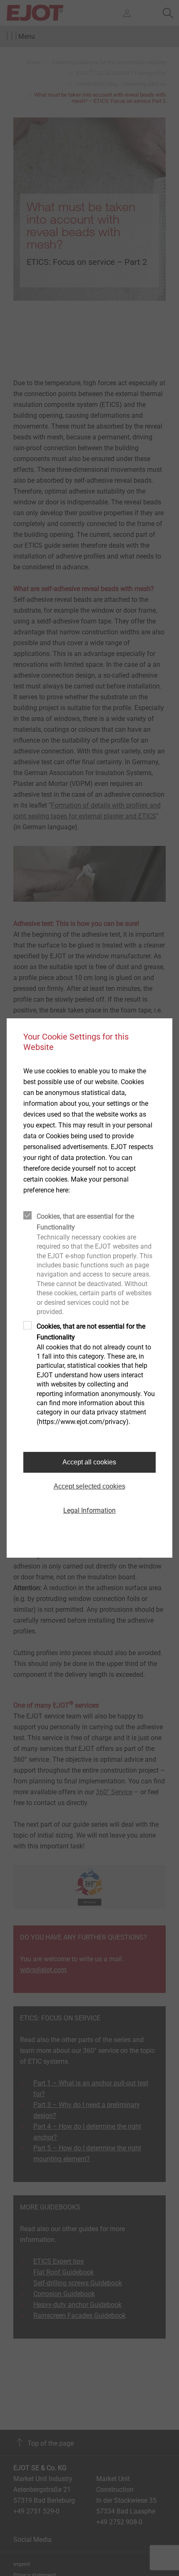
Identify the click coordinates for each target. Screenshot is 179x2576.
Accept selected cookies (89, 1486)
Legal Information (89, 1510)
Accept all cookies (89, 1462)
